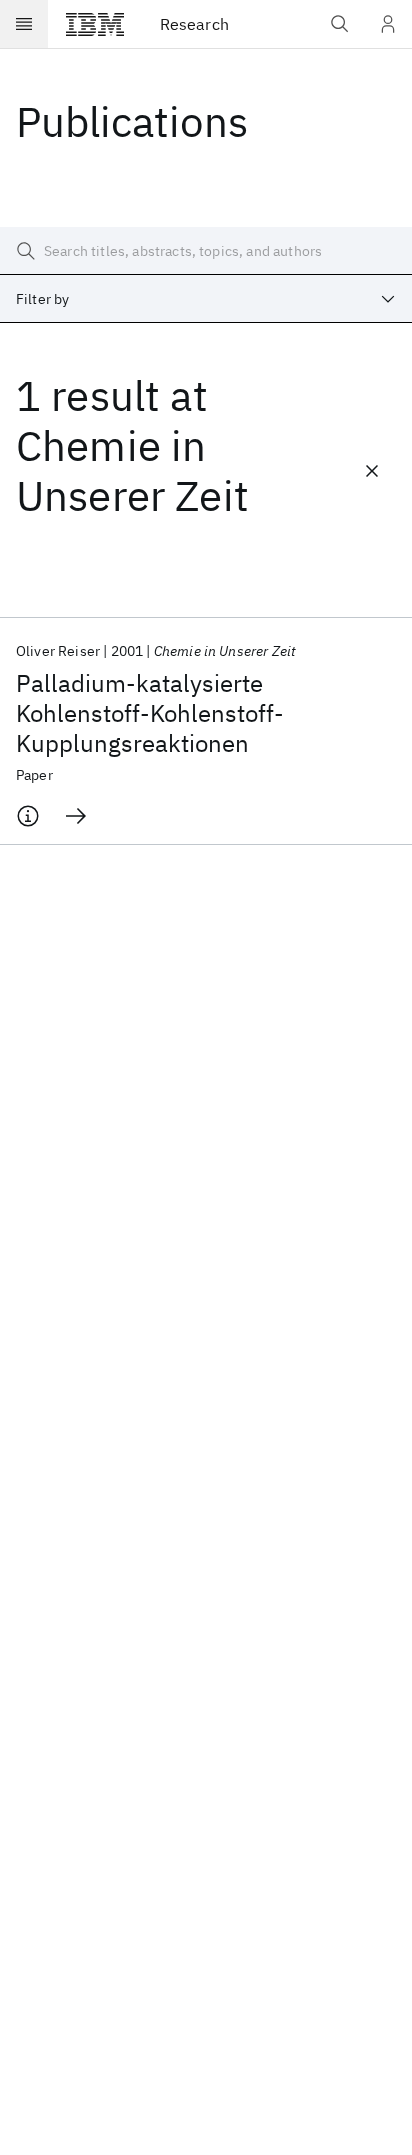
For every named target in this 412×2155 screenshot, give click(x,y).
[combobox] (206, 299)
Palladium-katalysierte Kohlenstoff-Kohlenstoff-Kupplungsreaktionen (150, 713)
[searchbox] (206, 251)
